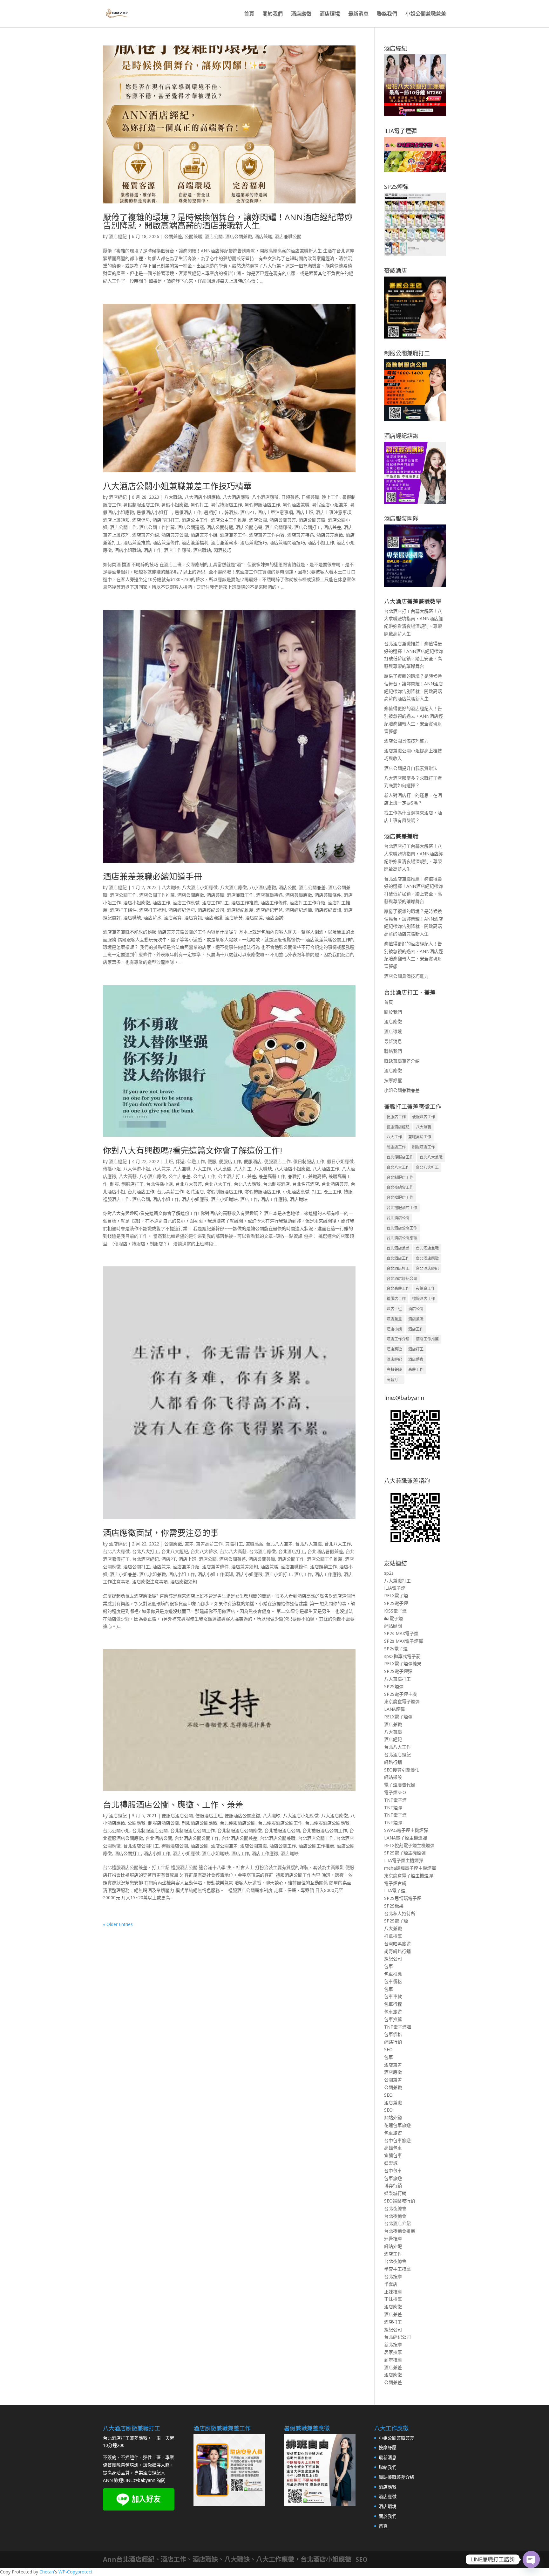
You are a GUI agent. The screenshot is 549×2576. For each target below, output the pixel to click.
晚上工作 (331, 497)
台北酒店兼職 (427, 1248)
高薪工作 (416, 1370)
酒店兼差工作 (233, 535)
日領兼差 (290, 497)
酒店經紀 (118, 236)
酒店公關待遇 (220, 527)
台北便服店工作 (400, 1157)
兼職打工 (297, 1176)
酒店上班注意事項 (334, 512)
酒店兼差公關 (175, 535)
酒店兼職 (263, 236)
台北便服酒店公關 (238, 1823)
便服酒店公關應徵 (242, 1816)
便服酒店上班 (209, 1816)
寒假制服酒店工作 (224, 1192)
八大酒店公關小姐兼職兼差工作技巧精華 (177, 486)
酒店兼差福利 (195, 542)
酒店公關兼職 (239, 236)
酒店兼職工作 (240, 895)
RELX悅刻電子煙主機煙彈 (409, 1845)
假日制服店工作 (309, 1161)
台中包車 (393, 2171)
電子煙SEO (395, 1792)
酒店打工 (416, 1349)
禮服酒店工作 (116, 1199)
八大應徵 (222, 1169)
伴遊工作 (196, 1161)
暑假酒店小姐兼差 (330, 505)
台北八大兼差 (189, 1184)
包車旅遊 (393, 2012)
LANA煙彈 (394, 1709)
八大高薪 (128, 1176)
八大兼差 (161, 1169)
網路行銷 (393, 1762)
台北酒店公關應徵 (402, 1238)
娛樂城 (391, 2163)
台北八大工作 (218, 1184)
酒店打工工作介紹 (308, 903)
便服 (212, 1161)
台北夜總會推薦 (400, 2231)
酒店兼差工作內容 (267, 535)
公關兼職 (193, 236)
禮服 (348, 1192)
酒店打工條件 (123, 910)
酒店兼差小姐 (204, 535)
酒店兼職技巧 (254, 542)
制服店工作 (396, 1147)
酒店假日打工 (166, 520)
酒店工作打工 (215, 903)
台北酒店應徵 (262, 1551)
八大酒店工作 (326, 1169)
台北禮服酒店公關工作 (325, 1830)
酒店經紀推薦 (240, 910)
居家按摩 (393, 2352)
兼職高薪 (317, 1176)
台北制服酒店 (276, 1184)
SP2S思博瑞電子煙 (403, 1898)
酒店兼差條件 (166, 542)
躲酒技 (231, 512)
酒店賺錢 (213, 918)
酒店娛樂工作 (323, 1567)
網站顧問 (393, 1626)
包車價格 (393, 1981)
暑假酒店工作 (188, 512)
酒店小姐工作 (321, 542)
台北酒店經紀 (146, 1559)
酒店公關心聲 (249, 527)
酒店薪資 (173, 918)
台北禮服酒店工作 (402, 1208)
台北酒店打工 (292, 1551)
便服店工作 (230, 1161)
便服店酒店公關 (177, 1816)
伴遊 (180, 1161)
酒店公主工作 (195, 520)
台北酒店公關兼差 (240, 1838)
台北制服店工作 (400, 1178)
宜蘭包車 (393, 2155)
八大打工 (243, 1169)
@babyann (145, 2480)
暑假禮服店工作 (227, 505)
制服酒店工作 (424, 1147)
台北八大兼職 (308, 1544)
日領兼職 (310, 497)
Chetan (47, 2572)
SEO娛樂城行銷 (400, 2201)
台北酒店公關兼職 (278, 1838)
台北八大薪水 (204, 1551)
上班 (169, 1161)
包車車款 (393, 1996)
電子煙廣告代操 (400, 1785)
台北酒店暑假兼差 (325, 1551)
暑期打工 (213, 512)
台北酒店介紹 (397, 2223)
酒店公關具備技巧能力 (406, 741)
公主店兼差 (180, 1176)
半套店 (391, 2284)
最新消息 (358, 14)
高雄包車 (393, 2148)
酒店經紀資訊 (328, 910)
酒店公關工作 (123, 527)
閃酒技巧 (222, 550)
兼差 (252, 1176)
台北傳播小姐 (159, 1184)
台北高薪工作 (170, 1192)
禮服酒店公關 (175, 1846)
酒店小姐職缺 (128, 550)
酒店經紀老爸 (269, 910)
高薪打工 (394, 1380)
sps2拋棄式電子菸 (402, 1656)
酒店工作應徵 (177, 550)
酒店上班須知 (116, 520)
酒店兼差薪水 (224, 542)
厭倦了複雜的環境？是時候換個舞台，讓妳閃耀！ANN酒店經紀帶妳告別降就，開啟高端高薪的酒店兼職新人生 (228, 221)
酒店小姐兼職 (152, 1574)
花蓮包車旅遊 (397, 2125)
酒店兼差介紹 (146, 535)
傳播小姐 (112, 1169)
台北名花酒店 (306, 1184)
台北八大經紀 (175, 1551)
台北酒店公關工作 (316, 1838)
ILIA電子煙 (395, 1588)
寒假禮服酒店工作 (262, 1192)
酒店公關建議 (191, 527)
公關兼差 (173, 236)
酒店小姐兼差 (123, 1574)
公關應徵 (173, 1544)
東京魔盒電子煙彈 (402, 1701)
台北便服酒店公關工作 (280, 1823)
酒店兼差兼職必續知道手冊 (152, 876)
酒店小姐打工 (278, 1574)
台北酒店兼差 (335, 1184)
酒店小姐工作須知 (215, 1574)
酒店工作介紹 (398, 1339)
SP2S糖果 (394, 1906)
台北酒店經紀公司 (402, 1279)
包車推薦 (393, 1974)
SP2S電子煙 (396, 1603)
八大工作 (202, 1169)
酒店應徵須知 (184, 1582)
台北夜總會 (395, 2208)
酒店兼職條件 (328, 895)
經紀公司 (393, 1959)
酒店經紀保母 (182, 910)
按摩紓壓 (393, 1080)
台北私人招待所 (400, 1913)
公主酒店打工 (231, 1176)
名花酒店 (195, 1192)
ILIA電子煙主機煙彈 (404, 1860)
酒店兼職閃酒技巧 (287, 542)
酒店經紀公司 (211, 910)
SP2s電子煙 (396, 1649)
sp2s (389, 1573)
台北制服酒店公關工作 (193, 1830)
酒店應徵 (301, 14)
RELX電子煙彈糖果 (403, 1664)
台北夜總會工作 (400, 1187)
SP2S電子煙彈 (398, 1671)
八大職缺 (173, 497)
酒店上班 (304, 512)
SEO (388, 2049)
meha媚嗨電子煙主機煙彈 (410, 1868)
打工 (316, 1192)
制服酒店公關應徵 (200, 1823)
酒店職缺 (202, 550)
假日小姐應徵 (340, 1161)
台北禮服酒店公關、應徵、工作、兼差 (173, 1805)
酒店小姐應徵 (137, 903)
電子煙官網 (395, 1883)
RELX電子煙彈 (398, 1717)
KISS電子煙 (395, 1611)
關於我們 (273, 14)
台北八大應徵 (247, 1184)
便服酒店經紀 (398, 1127)
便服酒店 (253, 1161)
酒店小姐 (394, 1329)
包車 (389, 1966)
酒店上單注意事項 (275, 512)
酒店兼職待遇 (269, 895)
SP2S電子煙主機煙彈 (405, 1853)
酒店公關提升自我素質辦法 (411, 768)
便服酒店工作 (277, 1161)
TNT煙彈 (393, 1808)
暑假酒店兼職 (296, 505)
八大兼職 (182, 1169)
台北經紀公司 (397, 2337)
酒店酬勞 (234, 918)
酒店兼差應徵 (330, 535)
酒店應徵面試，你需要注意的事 (161, 1533)
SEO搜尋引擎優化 (402, 1770)
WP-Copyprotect (75, 2572)
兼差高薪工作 (272, 1176)
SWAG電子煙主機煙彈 (406, 1830)
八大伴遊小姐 (137, 1169)
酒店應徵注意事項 (150, 1582)
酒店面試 (274, 918)
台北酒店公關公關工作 (197, 1838)
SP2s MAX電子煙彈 (403, 1641)
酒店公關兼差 (283, 520)
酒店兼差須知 (245, 1567)
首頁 (249, 14)
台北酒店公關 (159, 1838)
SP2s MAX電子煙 (401, 1633)
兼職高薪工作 (420, 1137)
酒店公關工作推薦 (157, 527)
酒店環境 (330, 14)
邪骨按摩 (393, 2239)
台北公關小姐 (116, 1830)
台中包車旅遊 (397, 2140)
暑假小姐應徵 (175, 505)
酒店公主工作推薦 (229, 520)
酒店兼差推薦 (137, 542)
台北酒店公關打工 (141, 1846)
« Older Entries (118, 1924)
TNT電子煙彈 (398, 2027)
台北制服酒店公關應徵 (240, 1830)
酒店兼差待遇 (301, 535)
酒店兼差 (332, 527)
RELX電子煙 (396, 1596)
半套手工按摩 (397, 2269)
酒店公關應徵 (278, 527)
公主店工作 (204, 1176)
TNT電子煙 (395, 1800)
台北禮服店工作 (400, 1198)
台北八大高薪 (233, 1551)
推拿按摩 (393, 1936)
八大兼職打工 (397, 1581)
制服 (114, 1184)
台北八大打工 (146, 1551)
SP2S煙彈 (394, 1686)
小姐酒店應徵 (296, 1192)
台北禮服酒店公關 (282, 1830)
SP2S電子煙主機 (400, 1694)
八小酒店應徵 (265, 497)
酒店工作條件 (274, 903)
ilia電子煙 (393, 1618)
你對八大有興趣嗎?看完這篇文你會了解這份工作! (193, 1150)
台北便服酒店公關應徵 (327, 1823)
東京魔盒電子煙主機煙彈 (409, 1876)
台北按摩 (393, 2276)
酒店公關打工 (308, 527)
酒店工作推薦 (245, 903)
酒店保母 (141, 520)
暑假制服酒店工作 (141, 505)
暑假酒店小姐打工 (154, 512)
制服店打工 (132, 1184)
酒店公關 (214, 236)
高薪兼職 (394, 1370)
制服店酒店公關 (164, 1823)
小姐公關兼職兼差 (426, 14)
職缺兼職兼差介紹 (402, 1061)
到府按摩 (393, 2360)
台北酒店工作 (141, 1192)
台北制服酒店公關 (150, 1830)
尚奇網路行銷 (397, 1951)
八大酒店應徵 (236, 497)
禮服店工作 (396, 1299)
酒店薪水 (152, 918)
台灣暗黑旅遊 (397, 1944)
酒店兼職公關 (288, 236)
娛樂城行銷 (395, 2193)
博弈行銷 (393, 2185)
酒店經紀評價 (299, 910)
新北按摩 (393, 2344)
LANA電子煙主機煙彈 (406, 1838)
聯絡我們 (387, 14)
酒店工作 (152, 550)
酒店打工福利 (152, 910)
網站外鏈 (393, 2117)
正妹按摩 (393, 2292)
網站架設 (393, 1777)
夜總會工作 (425, 1288)
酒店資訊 (193, 918)
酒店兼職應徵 (299, 895)
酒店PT (247, 512)
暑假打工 (200, 505)
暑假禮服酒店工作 (262, 505)
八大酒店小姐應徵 (202, 497)
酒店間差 (254, 918)
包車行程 (393, 2004)
